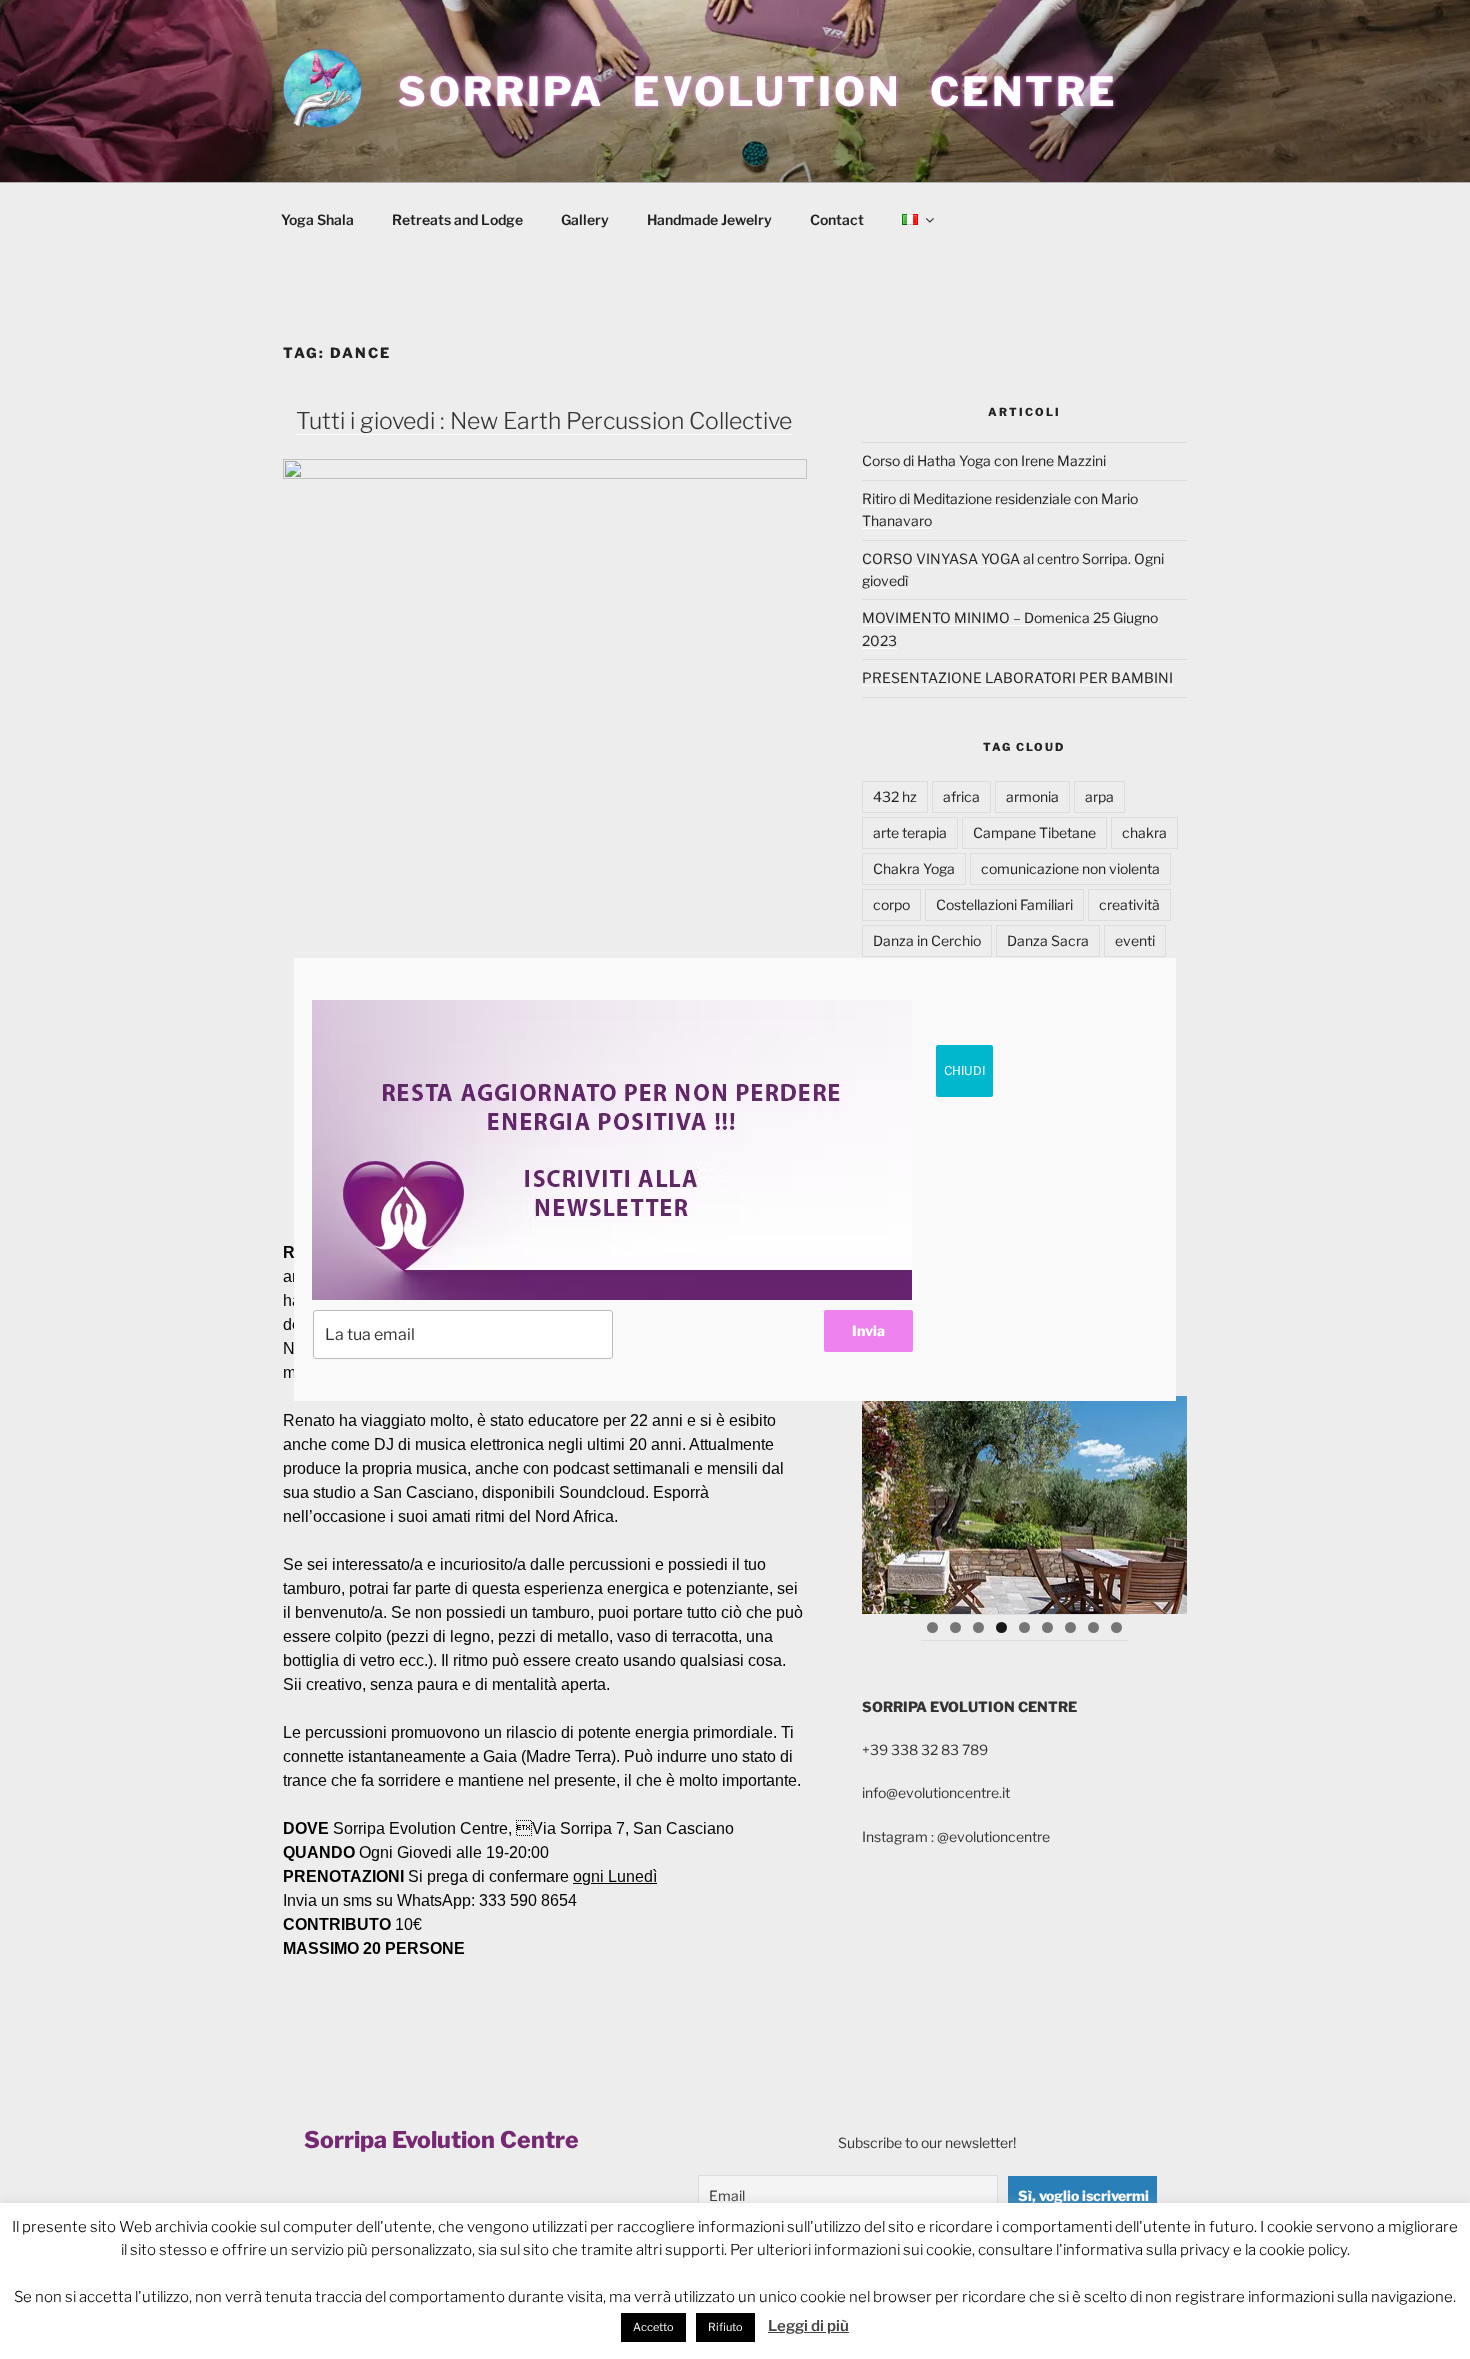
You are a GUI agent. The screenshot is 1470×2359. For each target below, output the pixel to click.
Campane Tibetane (1034, 832)
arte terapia (910, 832)
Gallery (585, 219)
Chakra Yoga (914, 868)
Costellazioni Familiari (1004, 904)
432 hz (895, 796)
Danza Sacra (1048, 940)
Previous (887, 1500)
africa (961, 796)
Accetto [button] (653, 2327)
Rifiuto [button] (725, 2327)
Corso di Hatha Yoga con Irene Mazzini (984, 460)
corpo (891, 904)
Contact (837, 219)
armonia (1032, 796)
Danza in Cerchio (927, 940)
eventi (1135, 940)
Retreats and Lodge (457, 219)
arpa (1099, 796)
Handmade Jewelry (709, 219)
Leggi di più (808, 2326)
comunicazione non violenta (1070, 868)
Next (1162, 1500)
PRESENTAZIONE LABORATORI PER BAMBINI (1017, 677)
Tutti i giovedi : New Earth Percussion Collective (544, 421)
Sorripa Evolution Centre (758, 91)
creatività (1129, 904)
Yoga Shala (317, 219)
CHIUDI (964, 1070)
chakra (1144, 832)
